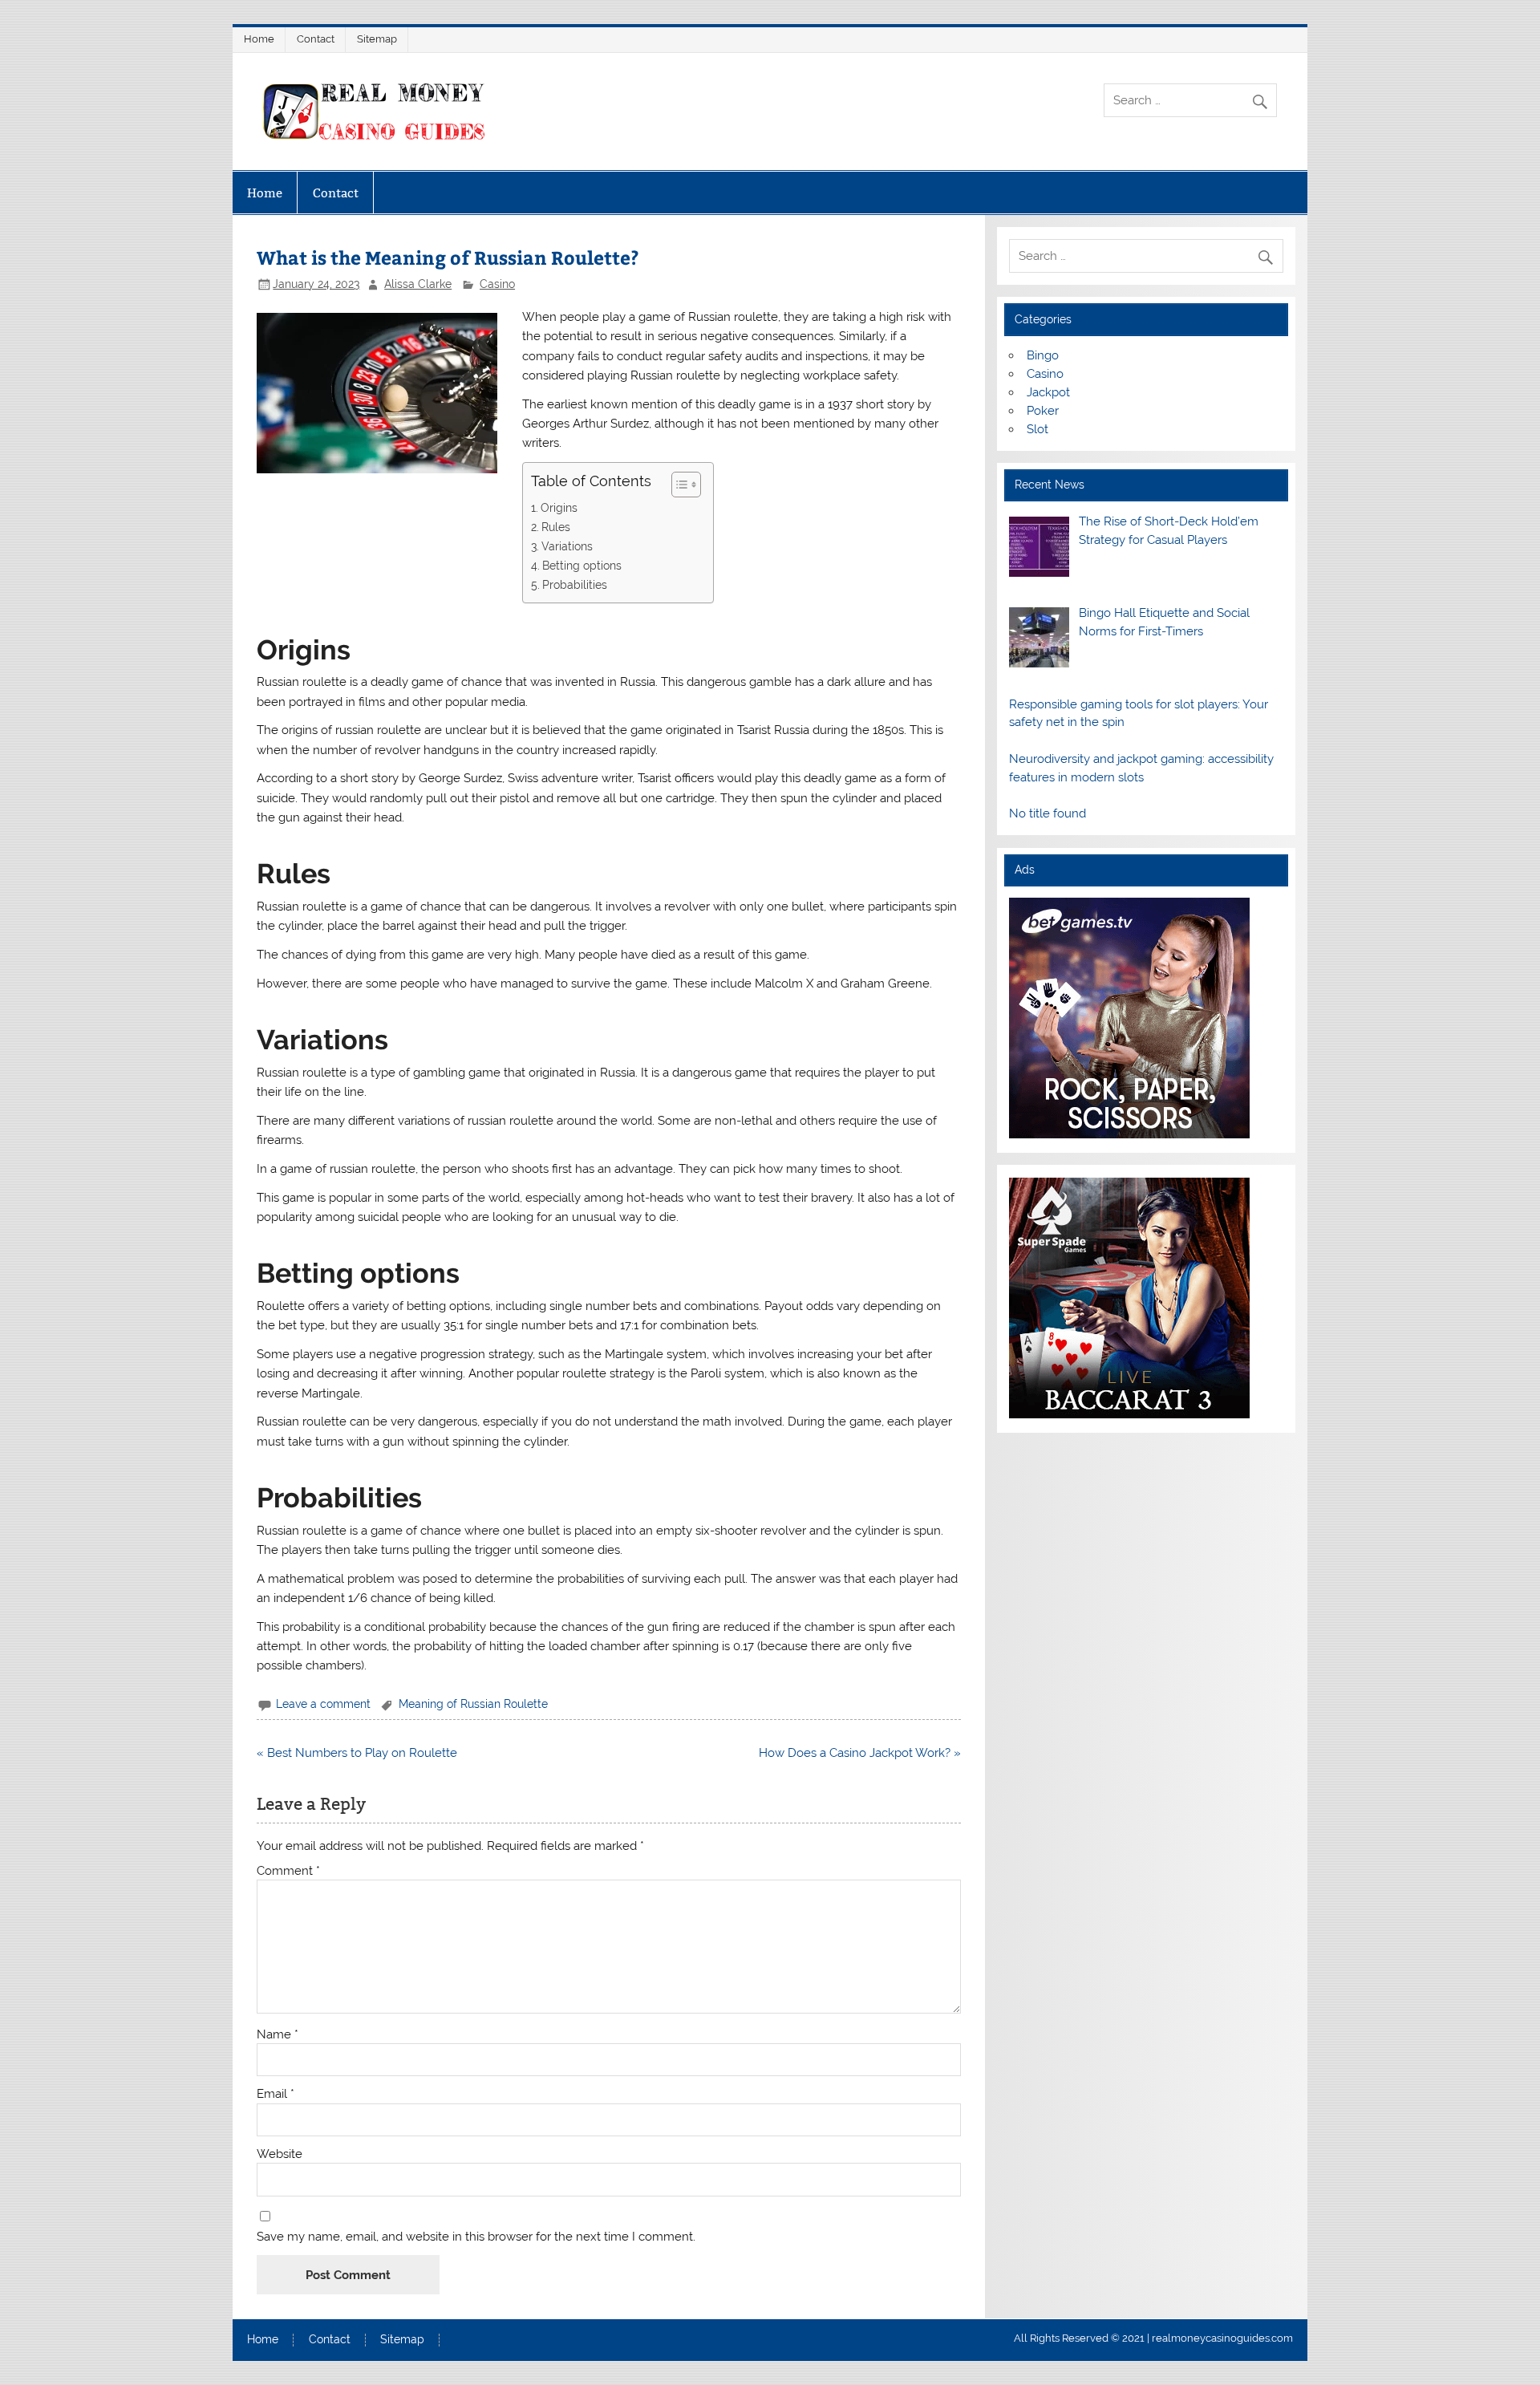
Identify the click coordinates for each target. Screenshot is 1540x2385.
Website (280, 2154)
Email (276, 2094)
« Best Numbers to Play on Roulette (357, 1753)
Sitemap (377, 39)
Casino (497, 284)
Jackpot (1048, 392)
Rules (556, 527)
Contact (316, 39)
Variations (567, 546)
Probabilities (575, 585)
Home (259, 39)
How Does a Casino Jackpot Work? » (860, 1753)
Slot (1037, 429)
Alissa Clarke (418, 284)
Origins (559, 508)
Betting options (582, 566)
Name (278, 2035)
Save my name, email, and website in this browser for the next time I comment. (476, 2237)
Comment (288, 1871)
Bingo (1043, 355)
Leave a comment (323, 1704)
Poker (1043, 411)
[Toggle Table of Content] (678, 485)
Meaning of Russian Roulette (473, 1704)
